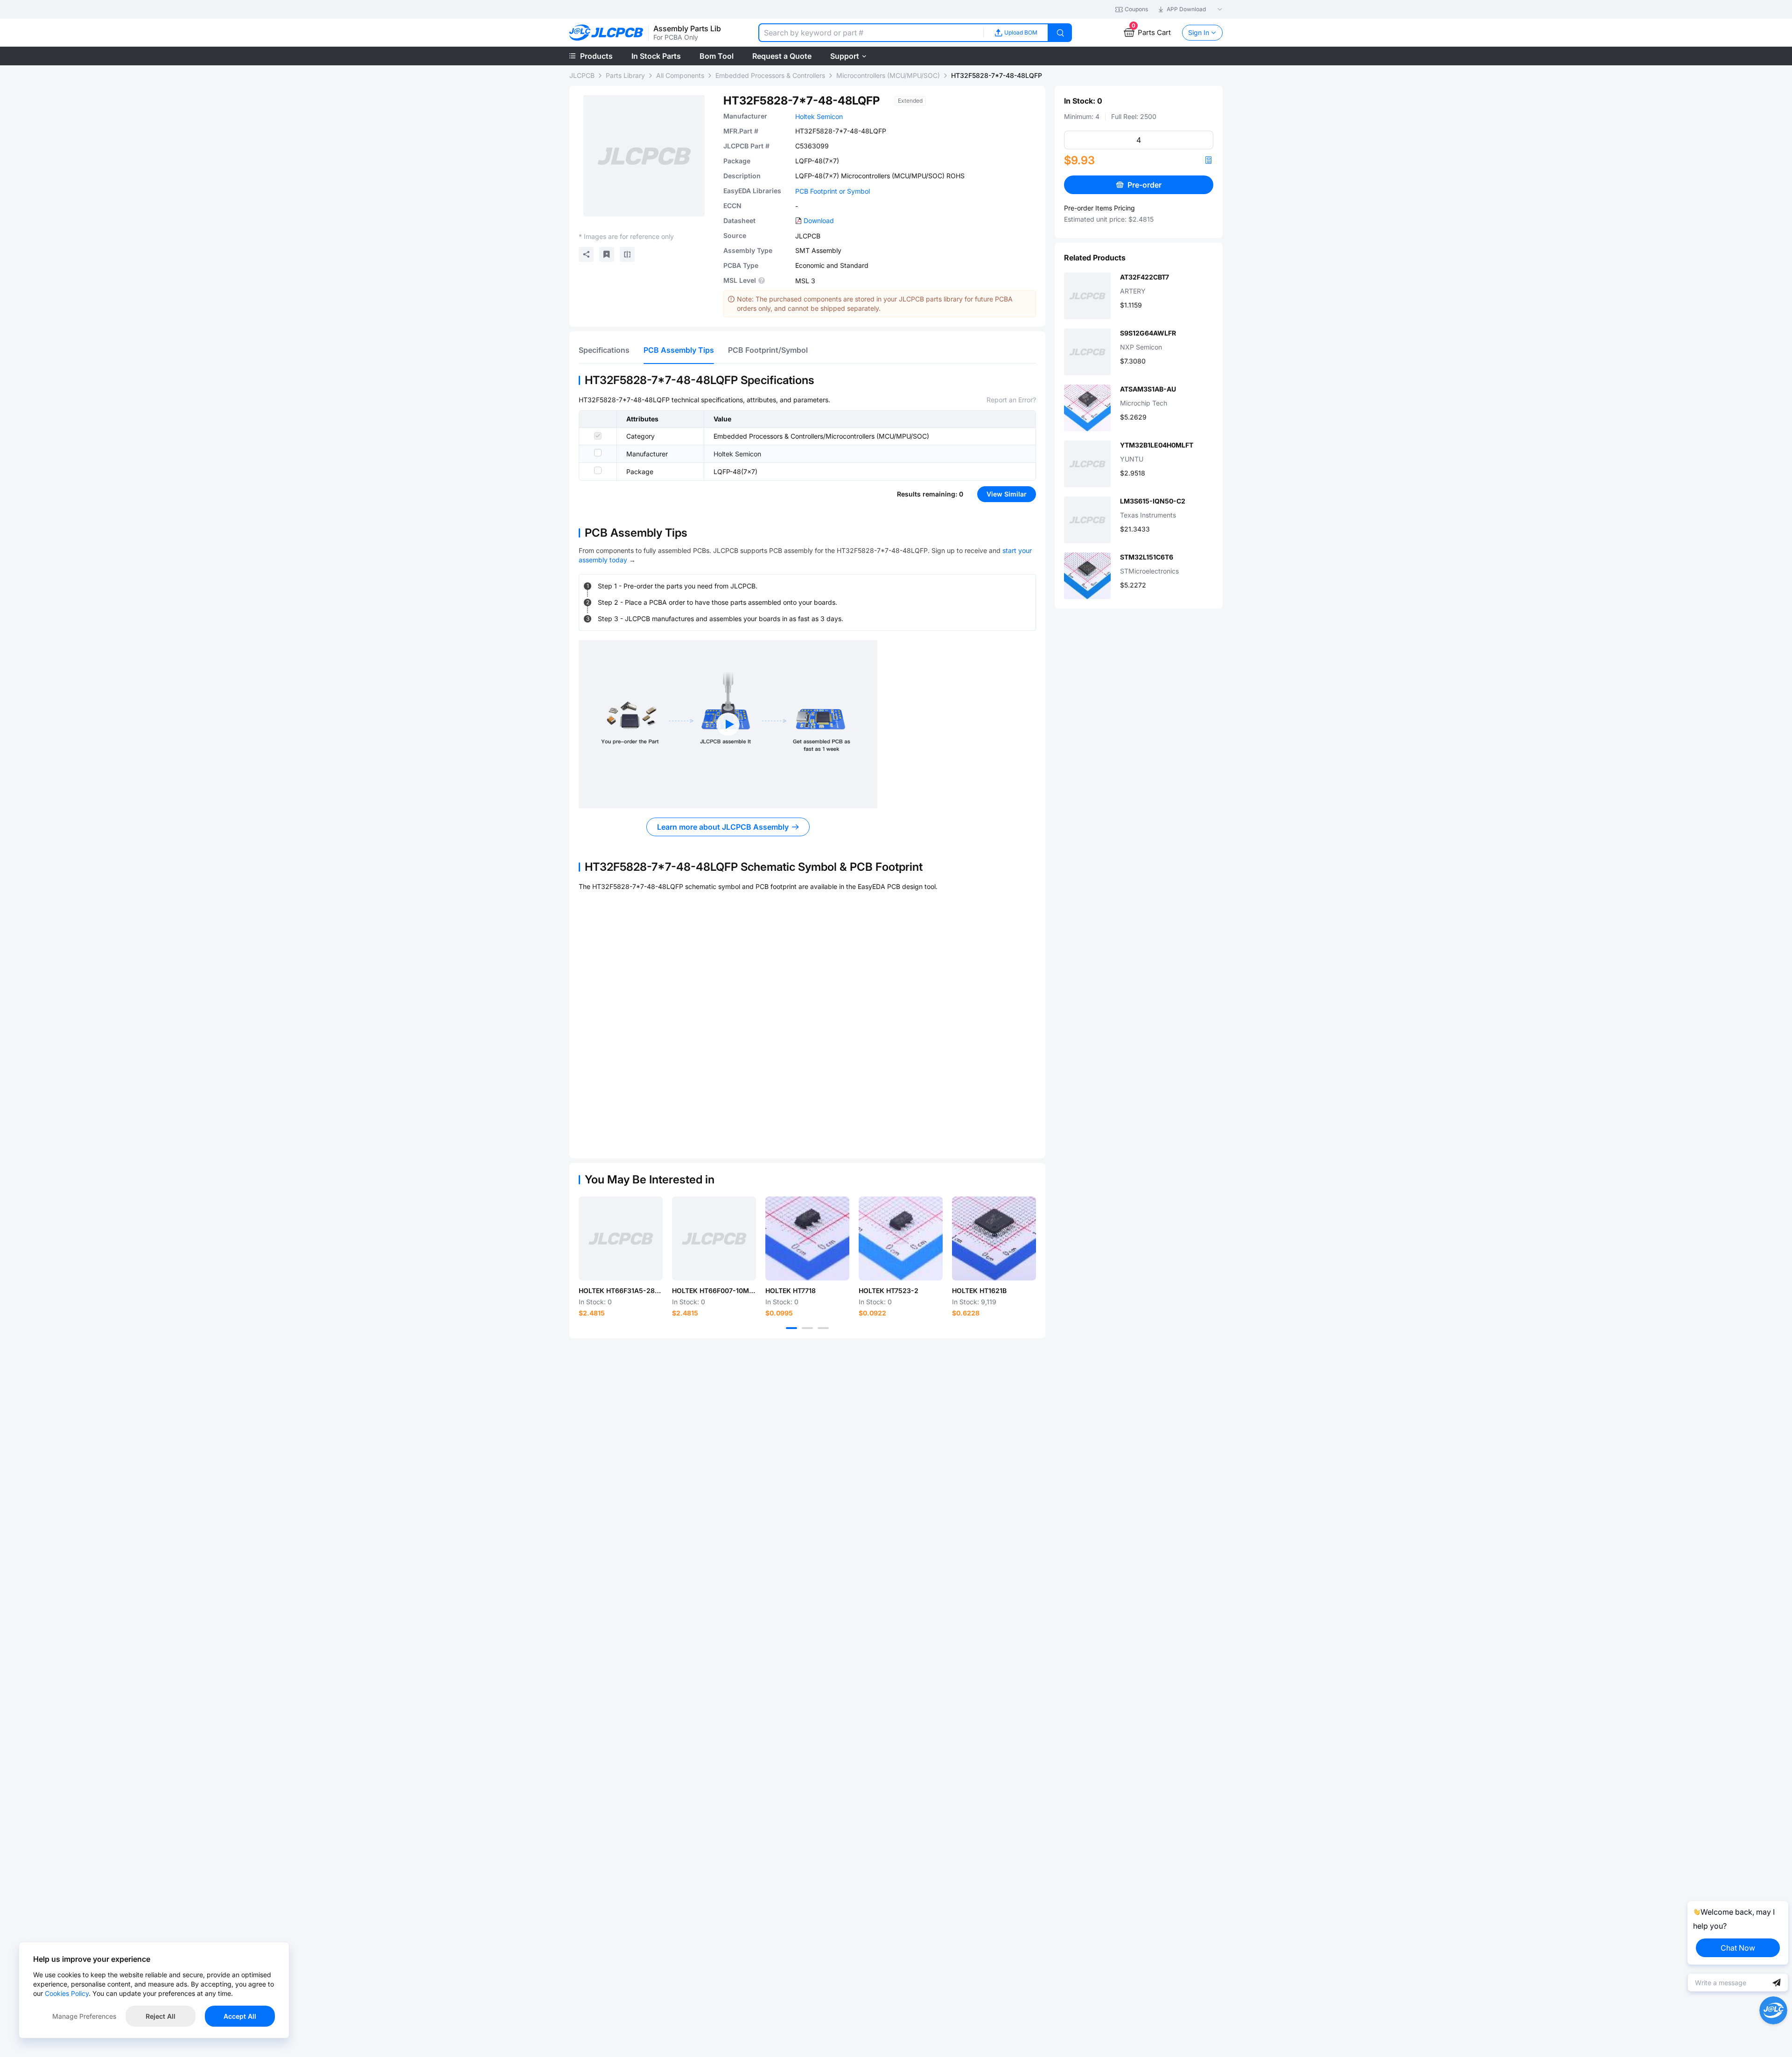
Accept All (240, 2016)
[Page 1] (791, 1328)
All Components (680, 75)
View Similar (1007, 494)
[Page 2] (807, 1328)
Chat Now (1738, 1948)
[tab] (604, 350)
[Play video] (728, 724)
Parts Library (625, 75)
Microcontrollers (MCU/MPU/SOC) (888, 75)
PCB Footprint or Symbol (833, 191)
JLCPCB (582, 75)
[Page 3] (823, 1328)
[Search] (1060, 33)
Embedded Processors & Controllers (770, 75)
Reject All (161, 2016)
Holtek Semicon (819, 116)
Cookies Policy (67, 1993)
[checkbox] (598, 436)
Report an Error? (1011, 400)
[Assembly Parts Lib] (606, 33)
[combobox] (871, 33)
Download (819, 220)
